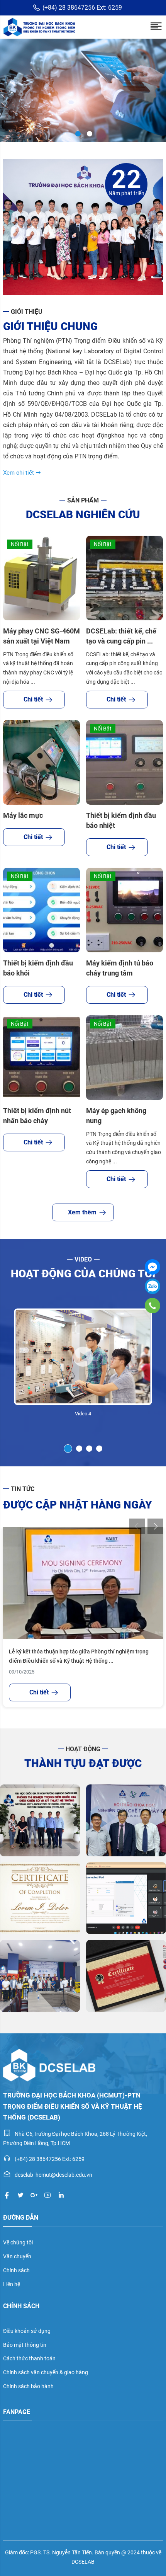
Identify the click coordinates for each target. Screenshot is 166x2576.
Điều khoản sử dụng (27, 2331)
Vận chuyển (17, 2256)
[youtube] (47, 2195)
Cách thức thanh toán (29, 2358)
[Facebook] (152, 1267)
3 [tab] (89, 1449)
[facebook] (7, 2195)
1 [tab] (77, 133)
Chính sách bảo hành (28, 2386)
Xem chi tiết (19, 473)
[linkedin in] (61, 2195)
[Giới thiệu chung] (83, 227)
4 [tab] (99, 1449)
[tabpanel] (83, 1363)
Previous (137, 1526)
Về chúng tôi (18, 2242)
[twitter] (20, 2195)
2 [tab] (89, 133)
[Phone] (152, 1305)
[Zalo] (152, 1286)
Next (155, 1526)
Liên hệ (12, 2284)
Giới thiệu (27, 312)
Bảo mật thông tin (25, 2345)
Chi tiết (33, 699)
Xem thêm (82, 1212)
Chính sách (16, 2270)
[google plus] (34, 2195)
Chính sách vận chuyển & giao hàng (46, 2372)
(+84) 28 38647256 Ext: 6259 (82, 8)
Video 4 (83, 1414)
